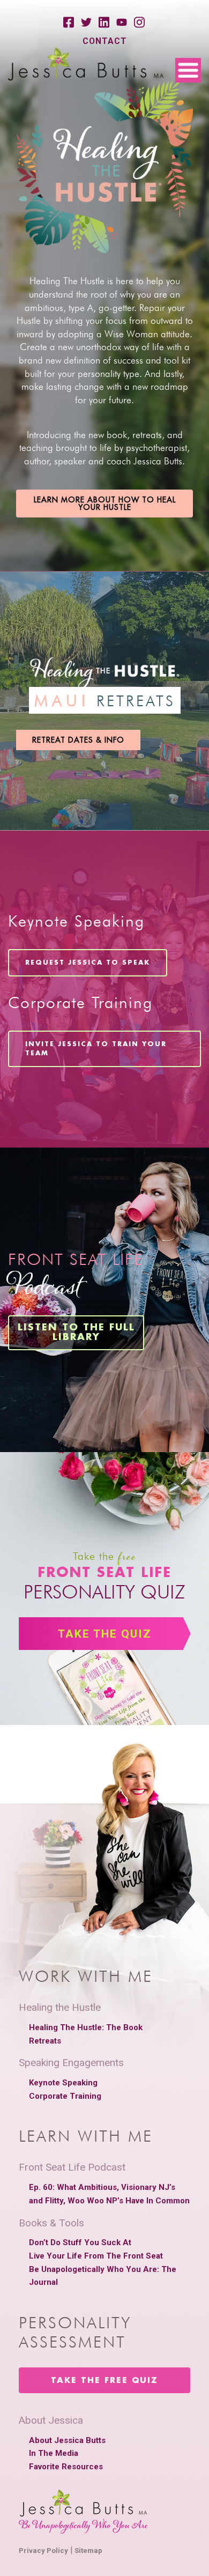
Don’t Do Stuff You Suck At (80, 2242)
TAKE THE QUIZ (105, 1634)
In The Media (54, 2453)
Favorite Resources (66, 2467)
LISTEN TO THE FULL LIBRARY (76, 1333)
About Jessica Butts (67, 2440)
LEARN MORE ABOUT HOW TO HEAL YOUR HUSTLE (105, 504)
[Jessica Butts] (86, 65)
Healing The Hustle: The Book (86, 2027)
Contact (105, 41)
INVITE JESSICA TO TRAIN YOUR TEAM (96, 1049)
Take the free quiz (104, 2381)
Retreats (45, 2041)
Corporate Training (65, 2096)
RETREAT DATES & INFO (78, 740)
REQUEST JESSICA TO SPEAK (88, 963)
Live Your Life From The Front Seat (96, 2256)
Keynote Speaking (63, 2083)
